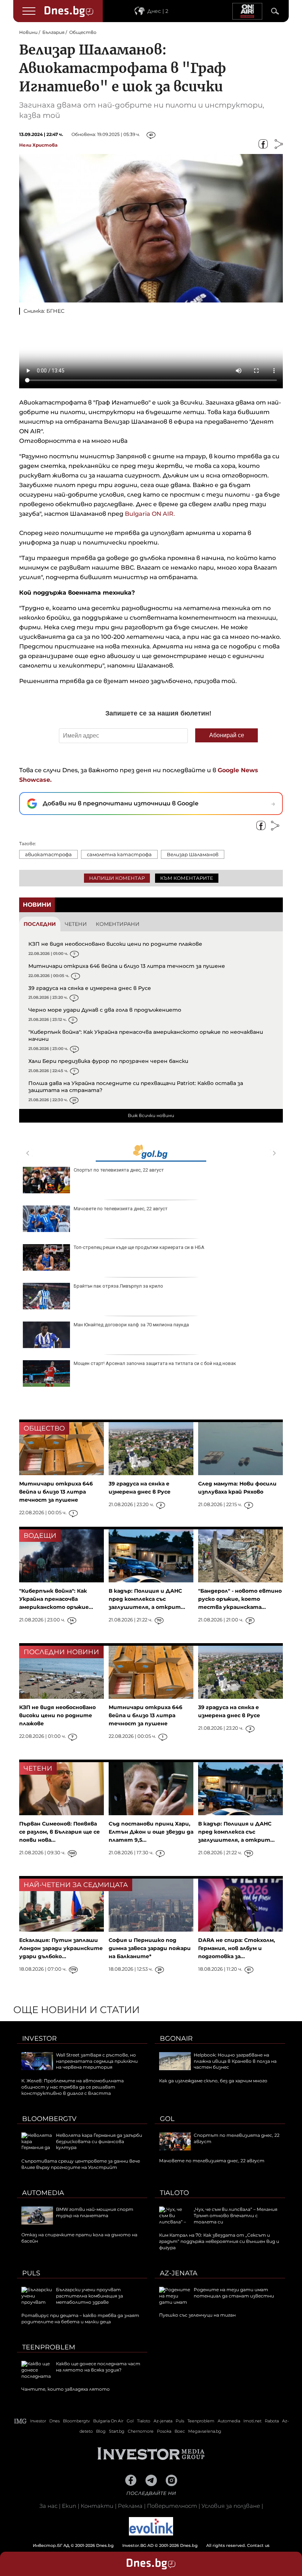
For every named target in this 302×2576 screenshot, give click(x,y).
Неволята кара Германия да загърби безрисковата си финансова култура (99, 2141)
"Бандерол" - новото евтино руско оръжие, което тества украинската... (240, 1599)
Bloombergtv (49, 2119)
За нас (48, 2506)
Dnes (55, 2421)
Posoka (164, 2431)
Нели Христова (38, 145)
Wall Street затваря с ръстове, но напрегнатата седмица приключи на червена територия (97, 2061)
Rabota (272, 2421)
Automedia (43, 2193)
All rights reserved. (140, 2545)
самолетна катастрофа (119, 854)
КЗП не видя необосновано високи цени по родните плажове (115, 944)
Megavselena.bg (205, 2431)
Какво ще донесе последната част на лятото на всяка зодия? (98, 2367)
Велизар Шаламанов (193, 854)
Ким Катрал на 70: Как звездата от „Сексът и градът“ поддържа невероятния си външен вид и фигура (219, 2241)
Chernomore (141, 2431)
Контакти (97, 2506)
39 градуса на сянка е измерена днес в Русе (90, 988)
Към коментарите (187, 878)
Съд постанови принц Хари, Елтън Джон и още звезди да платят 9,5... (151, 1832)
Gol (167, 2119)
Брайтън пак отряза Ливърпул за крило (118, 1286)
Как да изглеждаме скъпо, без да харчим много (213, 2081)
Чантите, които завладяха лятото (66, 2389)
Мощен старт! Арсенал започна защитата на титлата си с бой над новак (155, 1363)
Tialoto (174, 2193)
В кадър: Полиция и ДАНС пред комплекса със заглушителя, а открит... (147, 1599)
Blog (101, 2431)
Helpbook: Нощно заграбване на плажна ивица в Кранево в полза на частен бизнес (235, 2061)
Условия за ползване (231, 2506)
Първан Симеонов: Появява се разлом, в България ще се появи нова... (59, 1832)
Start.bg (117, 2431)
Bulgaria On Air (108, 2421)
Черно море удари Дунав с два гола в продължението (105, 1010)
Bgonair (176, 2038)
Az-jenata (179, 2273)
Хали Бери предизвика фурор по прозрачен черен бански (108, 1061)
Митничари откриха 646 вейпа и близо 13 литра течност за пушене (127, 966)
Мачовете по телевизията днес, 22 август (121, 1209)
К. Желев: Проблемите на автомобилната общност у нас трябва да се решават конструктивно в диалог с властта (73, 2087)
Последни (40, 924)
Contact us (258, 2545)
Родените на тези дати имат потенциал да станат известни (234, 2293)
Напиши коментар (117, 878)
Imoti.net (252, 2421)
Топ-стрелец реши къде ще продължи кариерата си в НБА (139, 1247)
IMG (21, 2421)
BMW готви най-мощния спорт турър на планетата (95, 2212)
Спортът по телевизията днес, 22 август (119, 1170)
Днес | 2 (158, 11)
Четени (76, 924)
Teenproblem (49, 2347)
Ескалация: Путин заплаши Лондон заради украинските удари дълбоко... (61, 1948)
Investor (39, 2038)
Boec (180, 2431)
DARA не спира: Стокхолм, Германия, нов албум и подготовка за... (237, 1948)
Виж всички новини (151, 1115)
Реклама (130, 2506)
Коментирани (118, 924)
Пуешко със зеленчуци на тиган (197, 2315)
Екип (69, 2506)
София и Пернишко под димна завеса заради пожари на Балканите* (150, 1948)
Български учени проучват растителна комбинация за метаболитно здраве (89, 2296)
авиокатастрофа (48, 854)
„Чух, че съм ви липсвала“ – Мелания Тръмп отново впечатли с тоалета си (236, 2215)
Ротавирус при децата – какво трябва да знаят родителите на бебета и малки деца (80, 2318)
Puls (31, 2273)
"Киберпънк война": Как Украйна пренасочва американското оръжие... (56, 1599)
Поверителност (172, 2506)
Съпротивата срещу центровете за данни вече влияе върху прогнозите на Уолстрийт (81, 2164)
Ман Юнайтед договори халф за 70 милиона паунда (131, 1325)
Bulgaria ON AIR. (150, 514)
